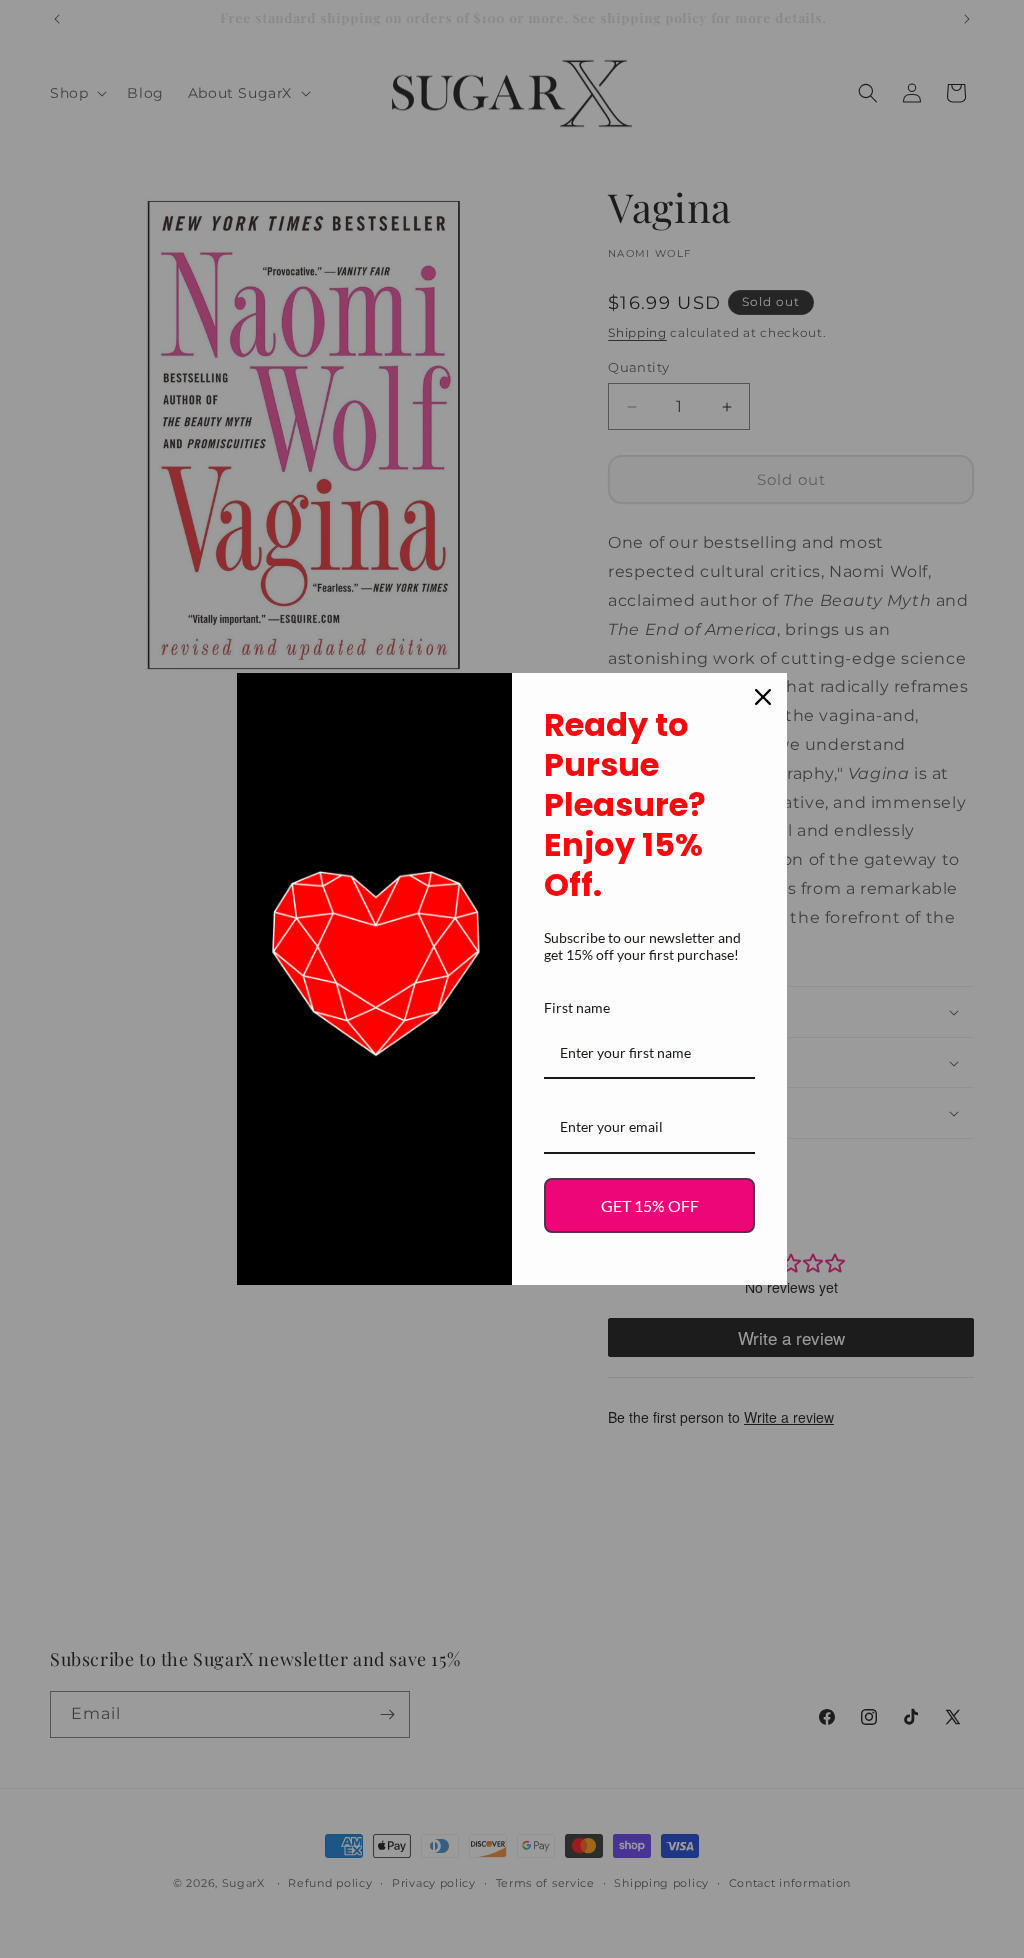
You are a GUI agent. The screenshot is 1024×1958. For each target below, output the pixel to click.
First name (577, 1007)
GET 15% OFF (650, 1205)
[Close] (763, 697)
